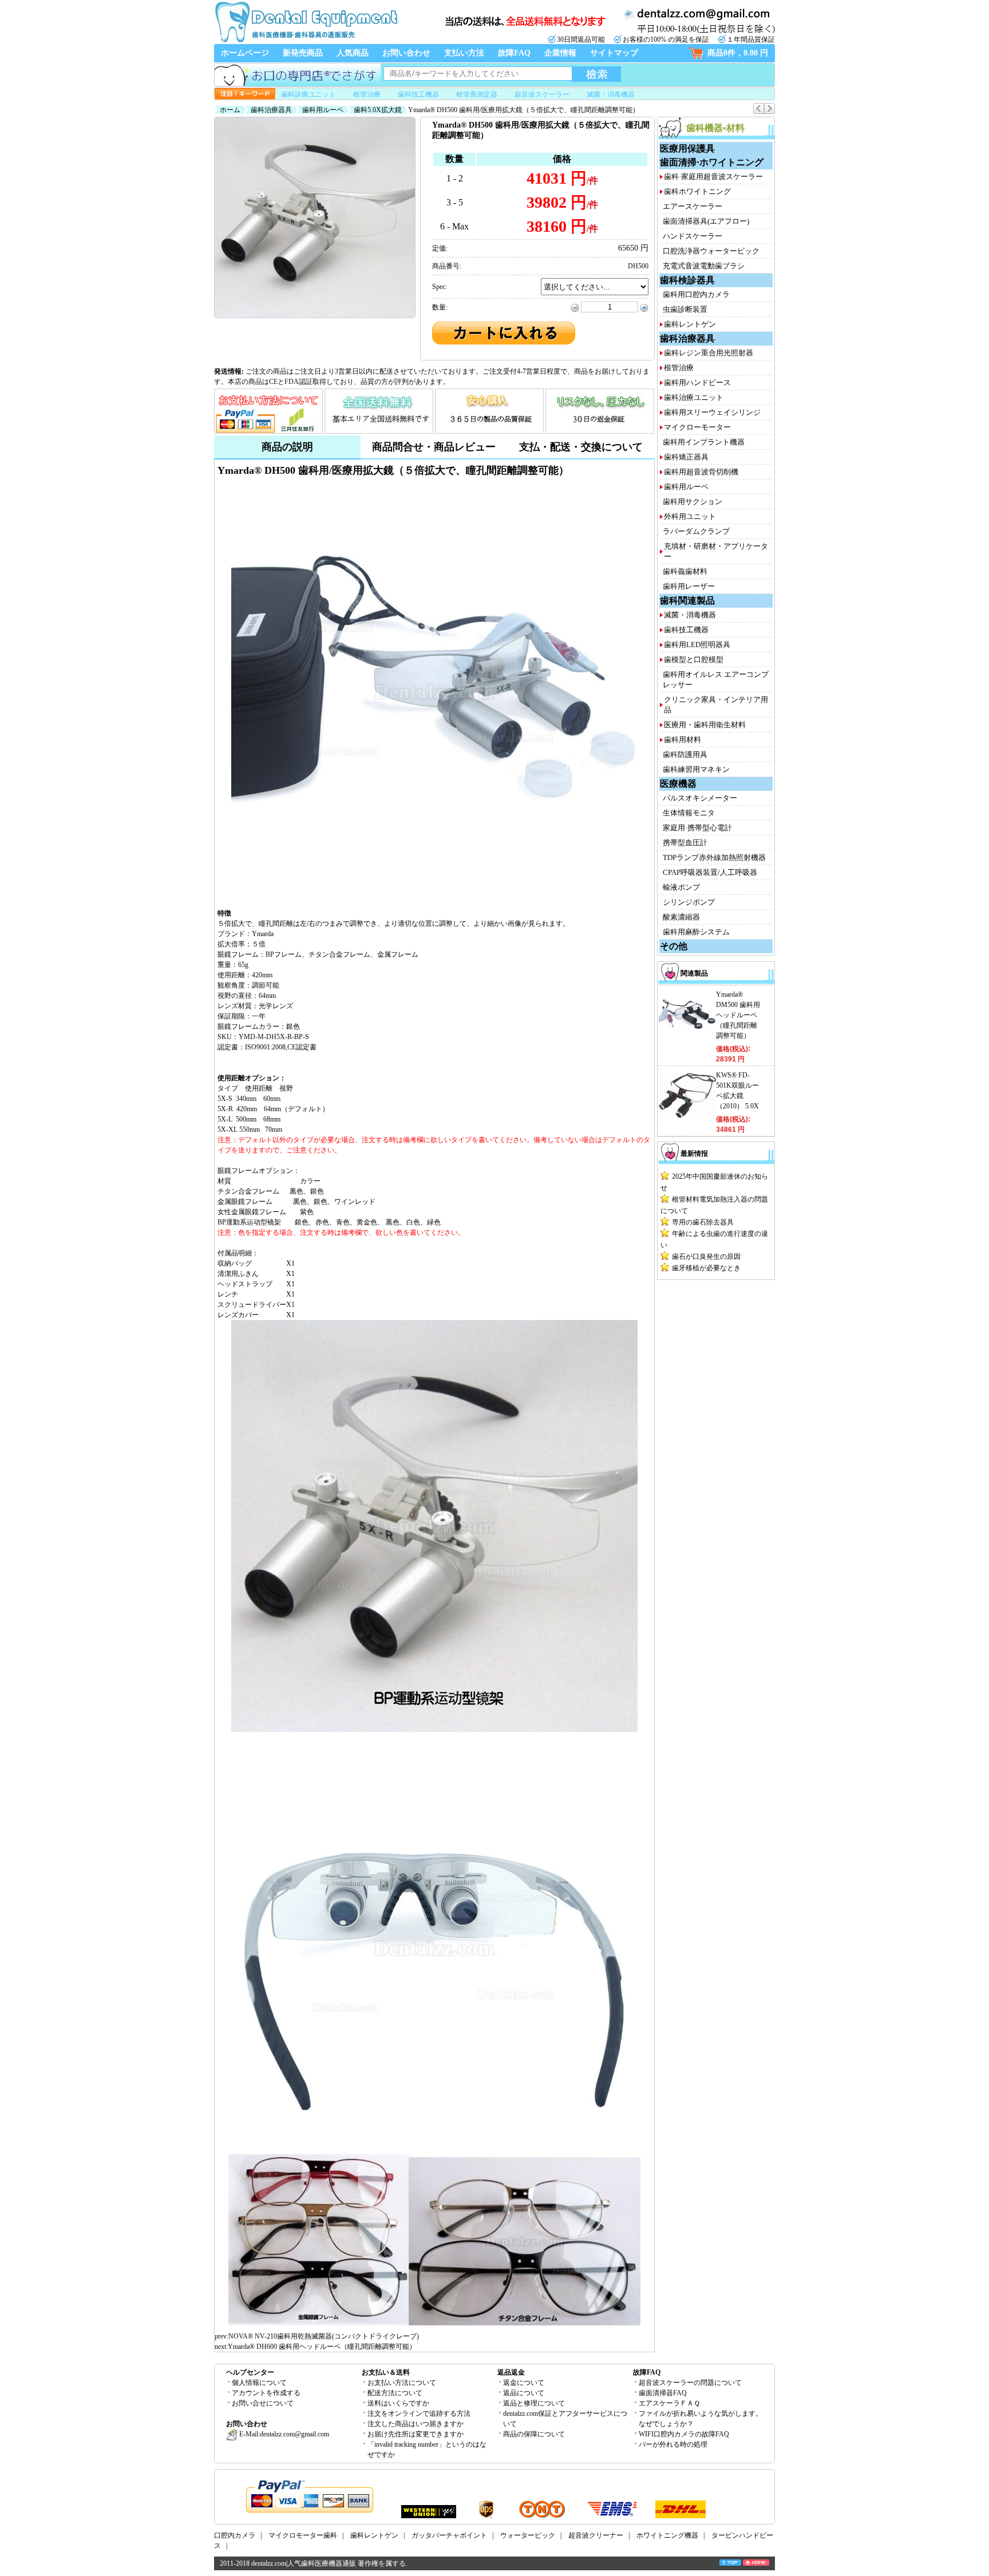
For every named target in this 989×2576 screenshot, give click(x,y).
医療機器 (678, 784)
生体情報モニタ (689, 813)
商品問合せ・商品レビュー (434, 447)
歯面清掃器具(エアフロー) (706, 221)
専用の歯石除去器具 (703, 1222)
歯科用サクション (693, 502)
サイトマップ (614, 53)
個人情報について (259, 2383)
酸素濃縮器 (681, 917)
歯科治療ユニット (694, 397)
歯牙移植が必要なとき (706, 1268)
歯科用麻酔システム (696, 932)
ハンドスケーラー (693, 236)
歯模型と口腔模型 (694, 659)
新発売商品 (303, 53)
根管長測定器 (477, 94)
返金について (524, 2383)
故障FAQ (514, 53)
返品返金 (511, 2372)
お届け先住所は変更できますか (416, 2434)
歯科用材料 (683, 740)
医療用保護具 (687, 148)
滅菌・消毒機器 (611, 94)
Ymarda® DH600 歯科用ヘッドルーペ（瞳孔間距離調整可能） (322, 2347)
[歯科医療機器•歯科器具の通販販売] (306, 41)
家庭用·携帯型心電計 (697, 828)
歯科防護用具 (685, 754)
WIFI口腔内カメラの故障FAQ (684, 2434)
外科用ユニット (690, 516)
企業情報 (560, 53)
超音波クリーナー (596, 2535)
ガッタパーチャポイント (449, 2535)
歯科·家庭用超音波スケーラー (713, 177)
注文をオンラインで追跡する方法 (419, 2413)
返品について (524, 2393)
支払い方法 (464, 53)
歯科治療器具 (271, 110)
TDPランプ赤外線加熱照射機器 (714, 857)
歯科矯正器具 (686, 457)
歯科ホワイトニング (697, 191)
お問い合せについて (263, 2403)
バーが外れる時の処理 (673, 2444)
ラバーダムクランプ (696, 531)
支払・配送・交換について (581, 447)
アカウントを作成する (266, 2393)
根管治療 (367, 94)
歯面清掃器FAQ (663, 2393)
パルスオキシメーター (700, 798)
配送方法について (395, 2393)
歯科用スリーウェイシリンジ (712, 412)
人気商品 (353, 53)
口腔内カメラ (235, 2535)
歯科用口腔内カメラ (696, 294)
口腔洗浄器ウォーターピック (711, 251)
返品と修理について (534, 2403)
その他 (674, 946)
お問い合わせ (406, 53)
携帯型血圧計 (685, 843)
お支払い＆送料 (386, 2372)
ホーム (230, 110)
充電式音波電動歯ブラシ (704, 266)
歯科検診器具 (687, 280)
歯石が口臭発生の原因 (706, 1257)
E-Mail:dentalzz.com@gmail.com (283, 2434)
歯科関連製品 (687, 601)
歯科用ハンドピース (697, 383)
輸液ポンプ (681, 887)
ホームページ (245, 53)
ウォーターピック (528, 2535)
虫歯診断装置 (685, 309)
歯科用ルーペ (323, 110)
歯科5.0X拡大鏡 (378, 110)
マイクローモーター (697, 427)
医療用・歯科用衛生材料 (705, 725)
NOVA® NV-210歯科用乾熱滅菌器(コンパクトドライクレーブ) (324, 2336)
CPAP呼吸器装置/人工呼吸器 (710, 872)
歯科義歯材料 (685, 571)
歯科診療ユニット (308, 94)
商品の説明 (287, 447)
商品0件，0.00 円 (738, 53)
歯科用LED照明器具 (697, 645)
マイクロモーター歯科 (303, 2535)
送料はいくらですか (398, 2403)
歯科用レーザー (689, 586)
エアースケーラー (693, 206)
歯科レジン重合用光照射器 (709, 353)
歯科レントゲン (690, 324)
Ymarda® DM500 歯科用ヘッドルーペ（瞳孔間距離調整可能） (738, 1015)
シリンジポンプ (689, 902)
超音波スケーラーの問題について (690, 2383)
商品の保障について (534, 2434)
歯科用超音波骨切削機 (701, 472)
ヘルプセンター (250, 2372)
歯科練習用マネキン (696, 769)
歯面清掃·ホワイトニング (712, 162)
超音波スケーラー (542, 94)
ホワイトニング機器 (667, 2535)
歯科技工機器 (418, 94)
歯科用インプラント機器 (704, 442)
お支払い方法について (402, 2383)
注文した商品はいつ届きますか (416, 2424)
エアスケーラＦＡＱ (669, 2403)
